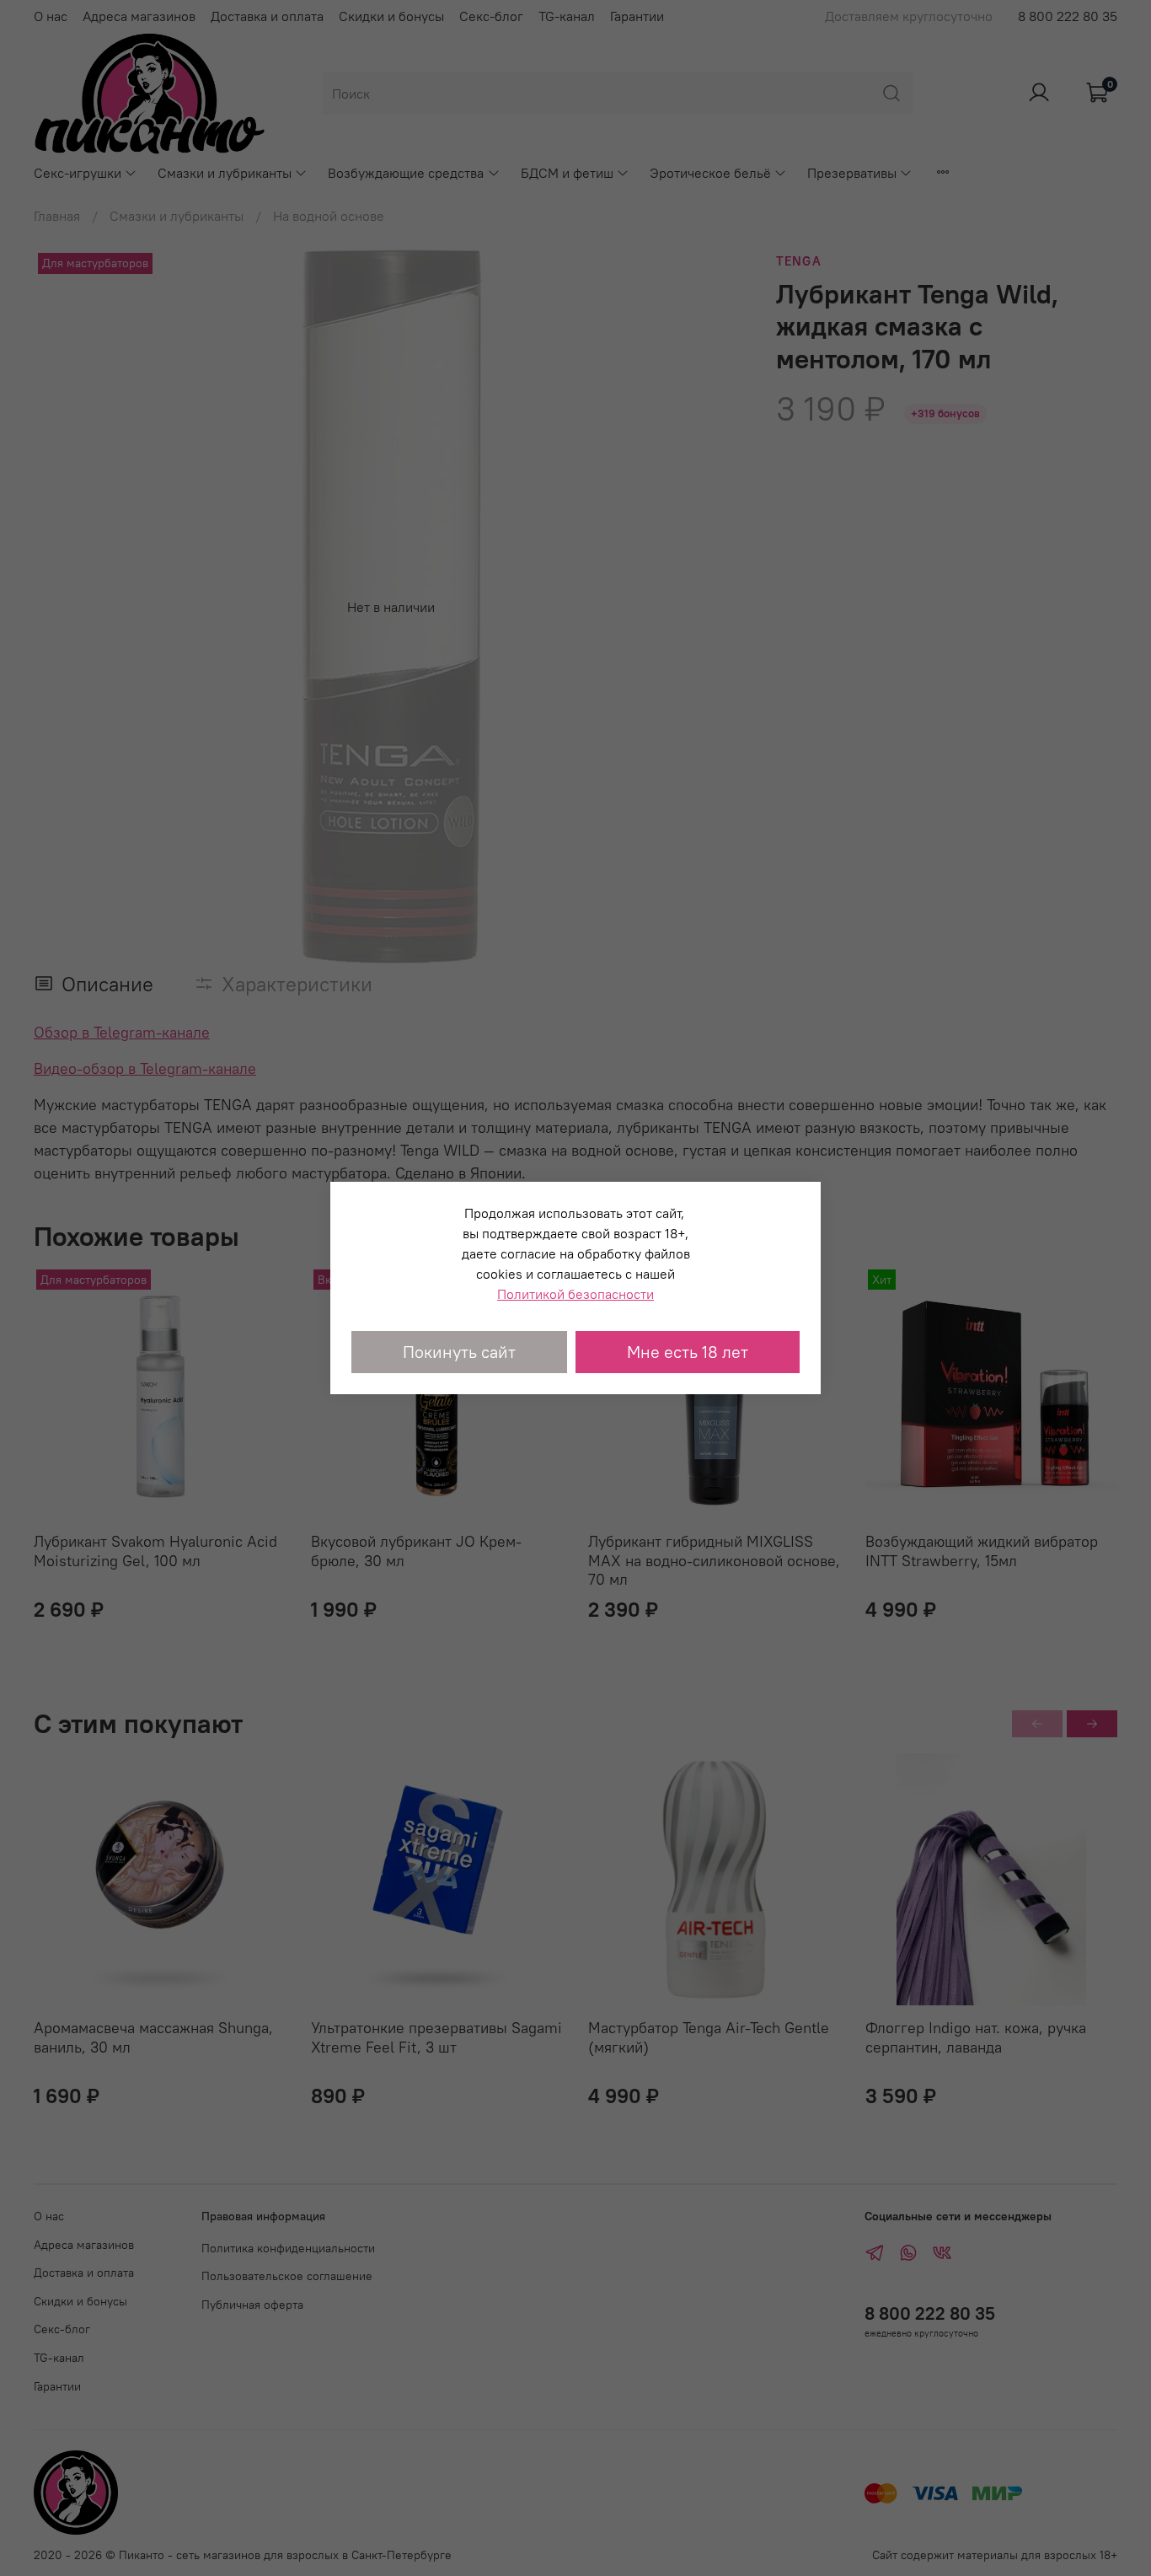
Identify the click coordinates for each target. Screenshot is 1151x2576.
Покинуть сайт (459, 1352)
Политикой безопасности (575, 1294)
